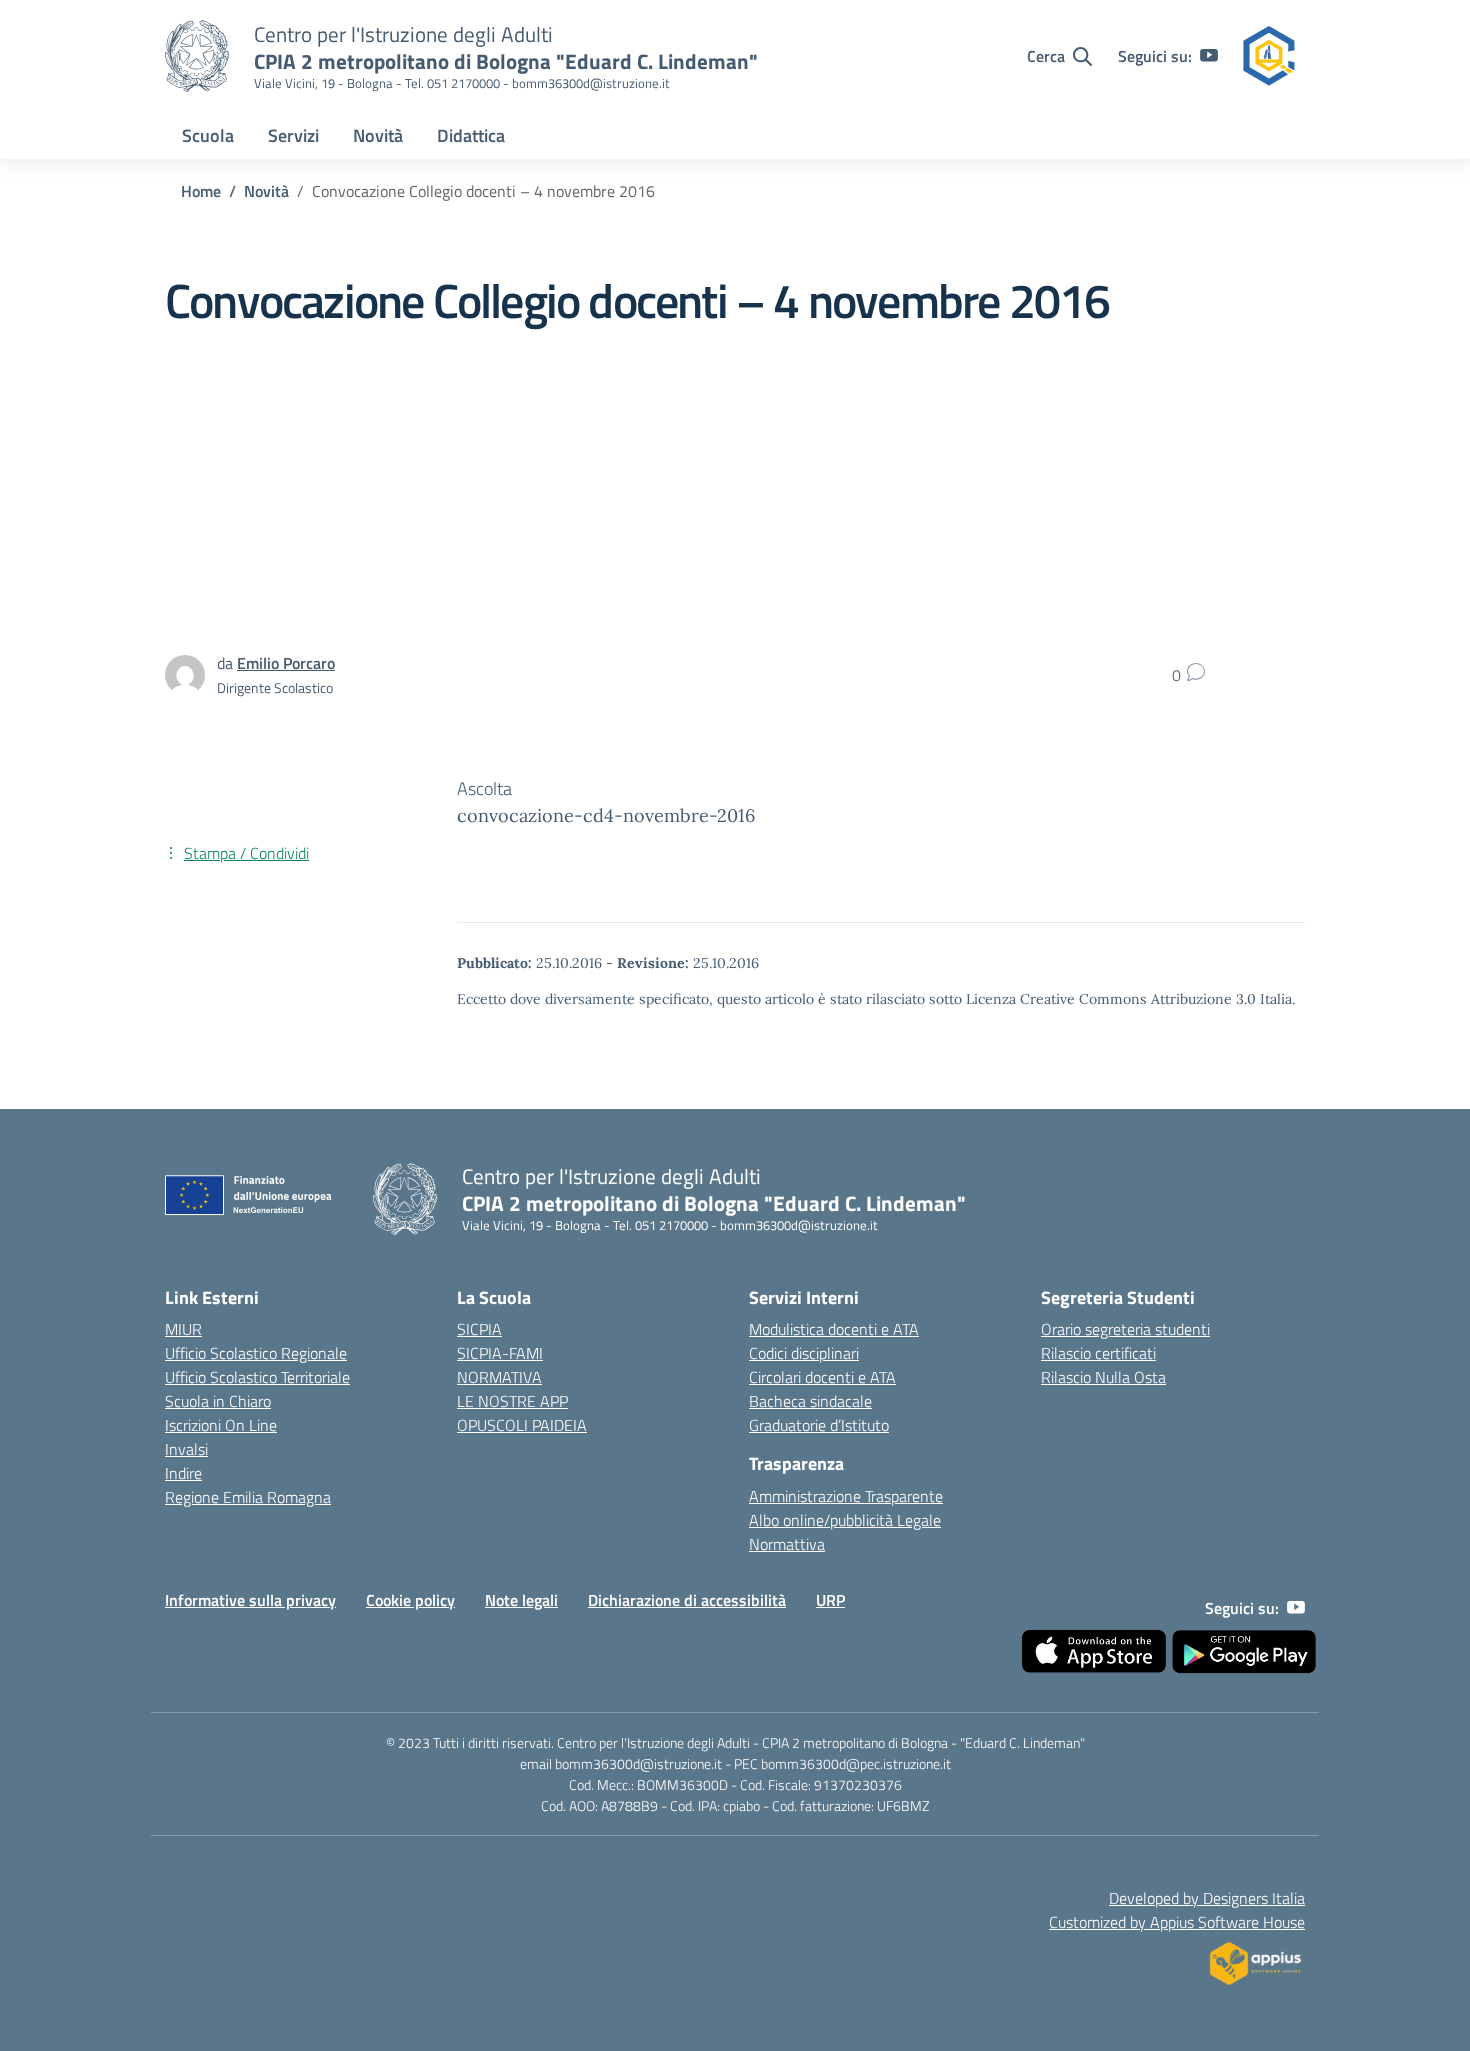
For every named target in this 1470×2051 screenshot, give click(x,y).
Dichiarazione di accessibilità (687, 1600)
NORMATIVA (499, 1377)
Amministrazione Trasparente (846, 1496)
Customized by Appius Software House (1177, 1922)
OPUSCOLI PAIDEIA (522, 1425)
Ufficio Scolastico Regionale (256, 1353)
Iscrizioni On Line (221, 1425)
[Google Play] (1244, 1652)
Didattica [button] (471, 135)
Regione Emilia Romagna (248, 1497)
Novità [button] (378, 135)
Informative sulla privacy (250, 1600)
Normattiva (787, 1544)
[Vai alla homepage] (197, 56)
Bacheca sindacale (810, 1401)
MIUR (183, 1329)
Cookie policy (410, 1600)
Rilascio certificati (1098, 1353)
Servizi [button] (293, 135)
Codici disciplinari (804, 1353)
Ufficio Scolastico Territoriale (257, 1377)
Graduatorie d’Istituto (819, 1425)
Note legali (521, 1600)
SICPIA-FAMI (500, 1353)
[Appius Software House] (1255, 1958)
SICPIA (479, 1329)
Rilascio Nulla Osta (1103, 1377)
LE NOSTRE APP (512, 1401)
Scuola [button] (208, 135)
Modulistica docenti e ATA (834, 1329)
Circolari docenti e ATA (822, 1377)
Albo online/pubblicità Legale (845, 1520)
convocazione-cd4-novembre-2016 (606, 815)
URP (830, 1600)
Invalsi (186, 1449)
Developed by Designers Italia (1207, 1898)
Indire (183, 1473)
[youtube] (1209, 56)
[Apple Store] (1094, 1652)
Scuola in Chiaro (218, 1401)
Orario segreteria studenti (1125, 1329)
